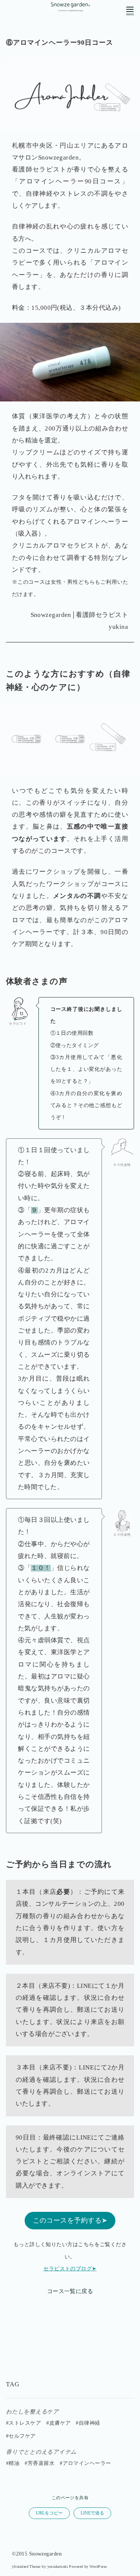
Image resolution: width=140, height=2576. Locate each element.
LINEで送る (92, 2513)
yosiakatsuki (58, 2566)
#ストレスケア (24, 2423)
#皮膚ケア (58, 2423)
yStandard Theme (26, 2566)
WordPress (98, 2566)
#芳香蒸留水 (40, 2463)
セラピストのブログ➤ (70, 2269)
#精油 (13, 2463)
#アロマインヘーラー (85, 2463)
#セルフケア (21, 2436)
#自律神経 (88, 2423)
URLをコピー (49, 2513)
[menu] (130, 10)
